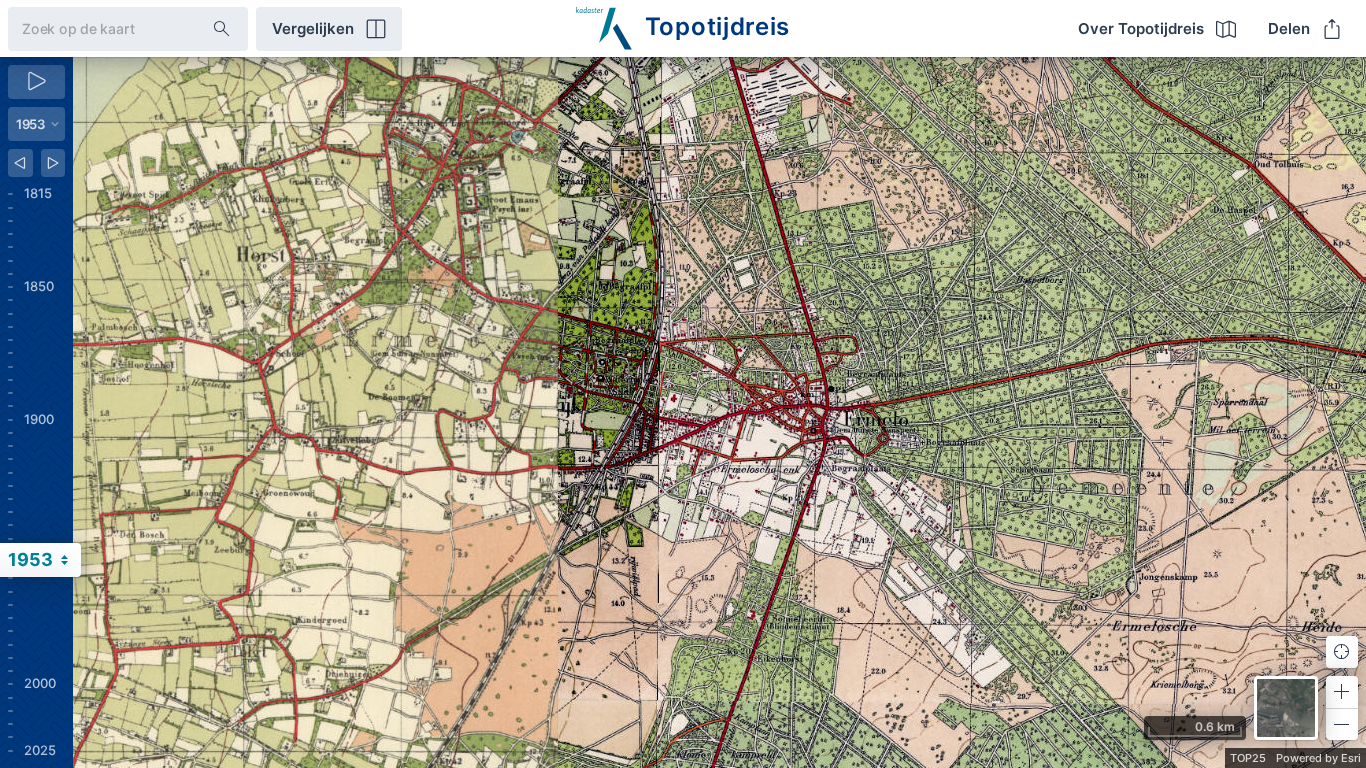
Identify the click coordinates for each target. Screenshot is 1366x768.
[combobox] (94, 28)
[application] (719, 412)
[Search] (222, 29)
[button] (1342, 692)
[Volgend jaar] (53, 163)
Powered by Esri (1318, 758)
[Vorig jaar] (20, 163)
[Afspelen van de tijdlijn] (36, 82)
